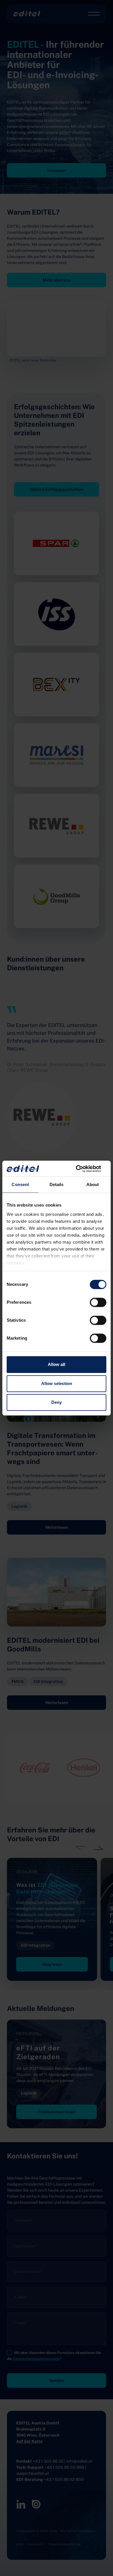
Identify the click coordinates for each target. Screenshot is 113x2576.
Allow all (57, 1364)
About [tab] (93, 1184)
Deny (57, 1402)
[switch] (98, 1302)
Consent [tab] (20, 1184)
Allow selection (57, 1383)
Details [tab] (57, 1184)
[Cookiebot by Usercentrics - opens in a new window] (81, 1169)
